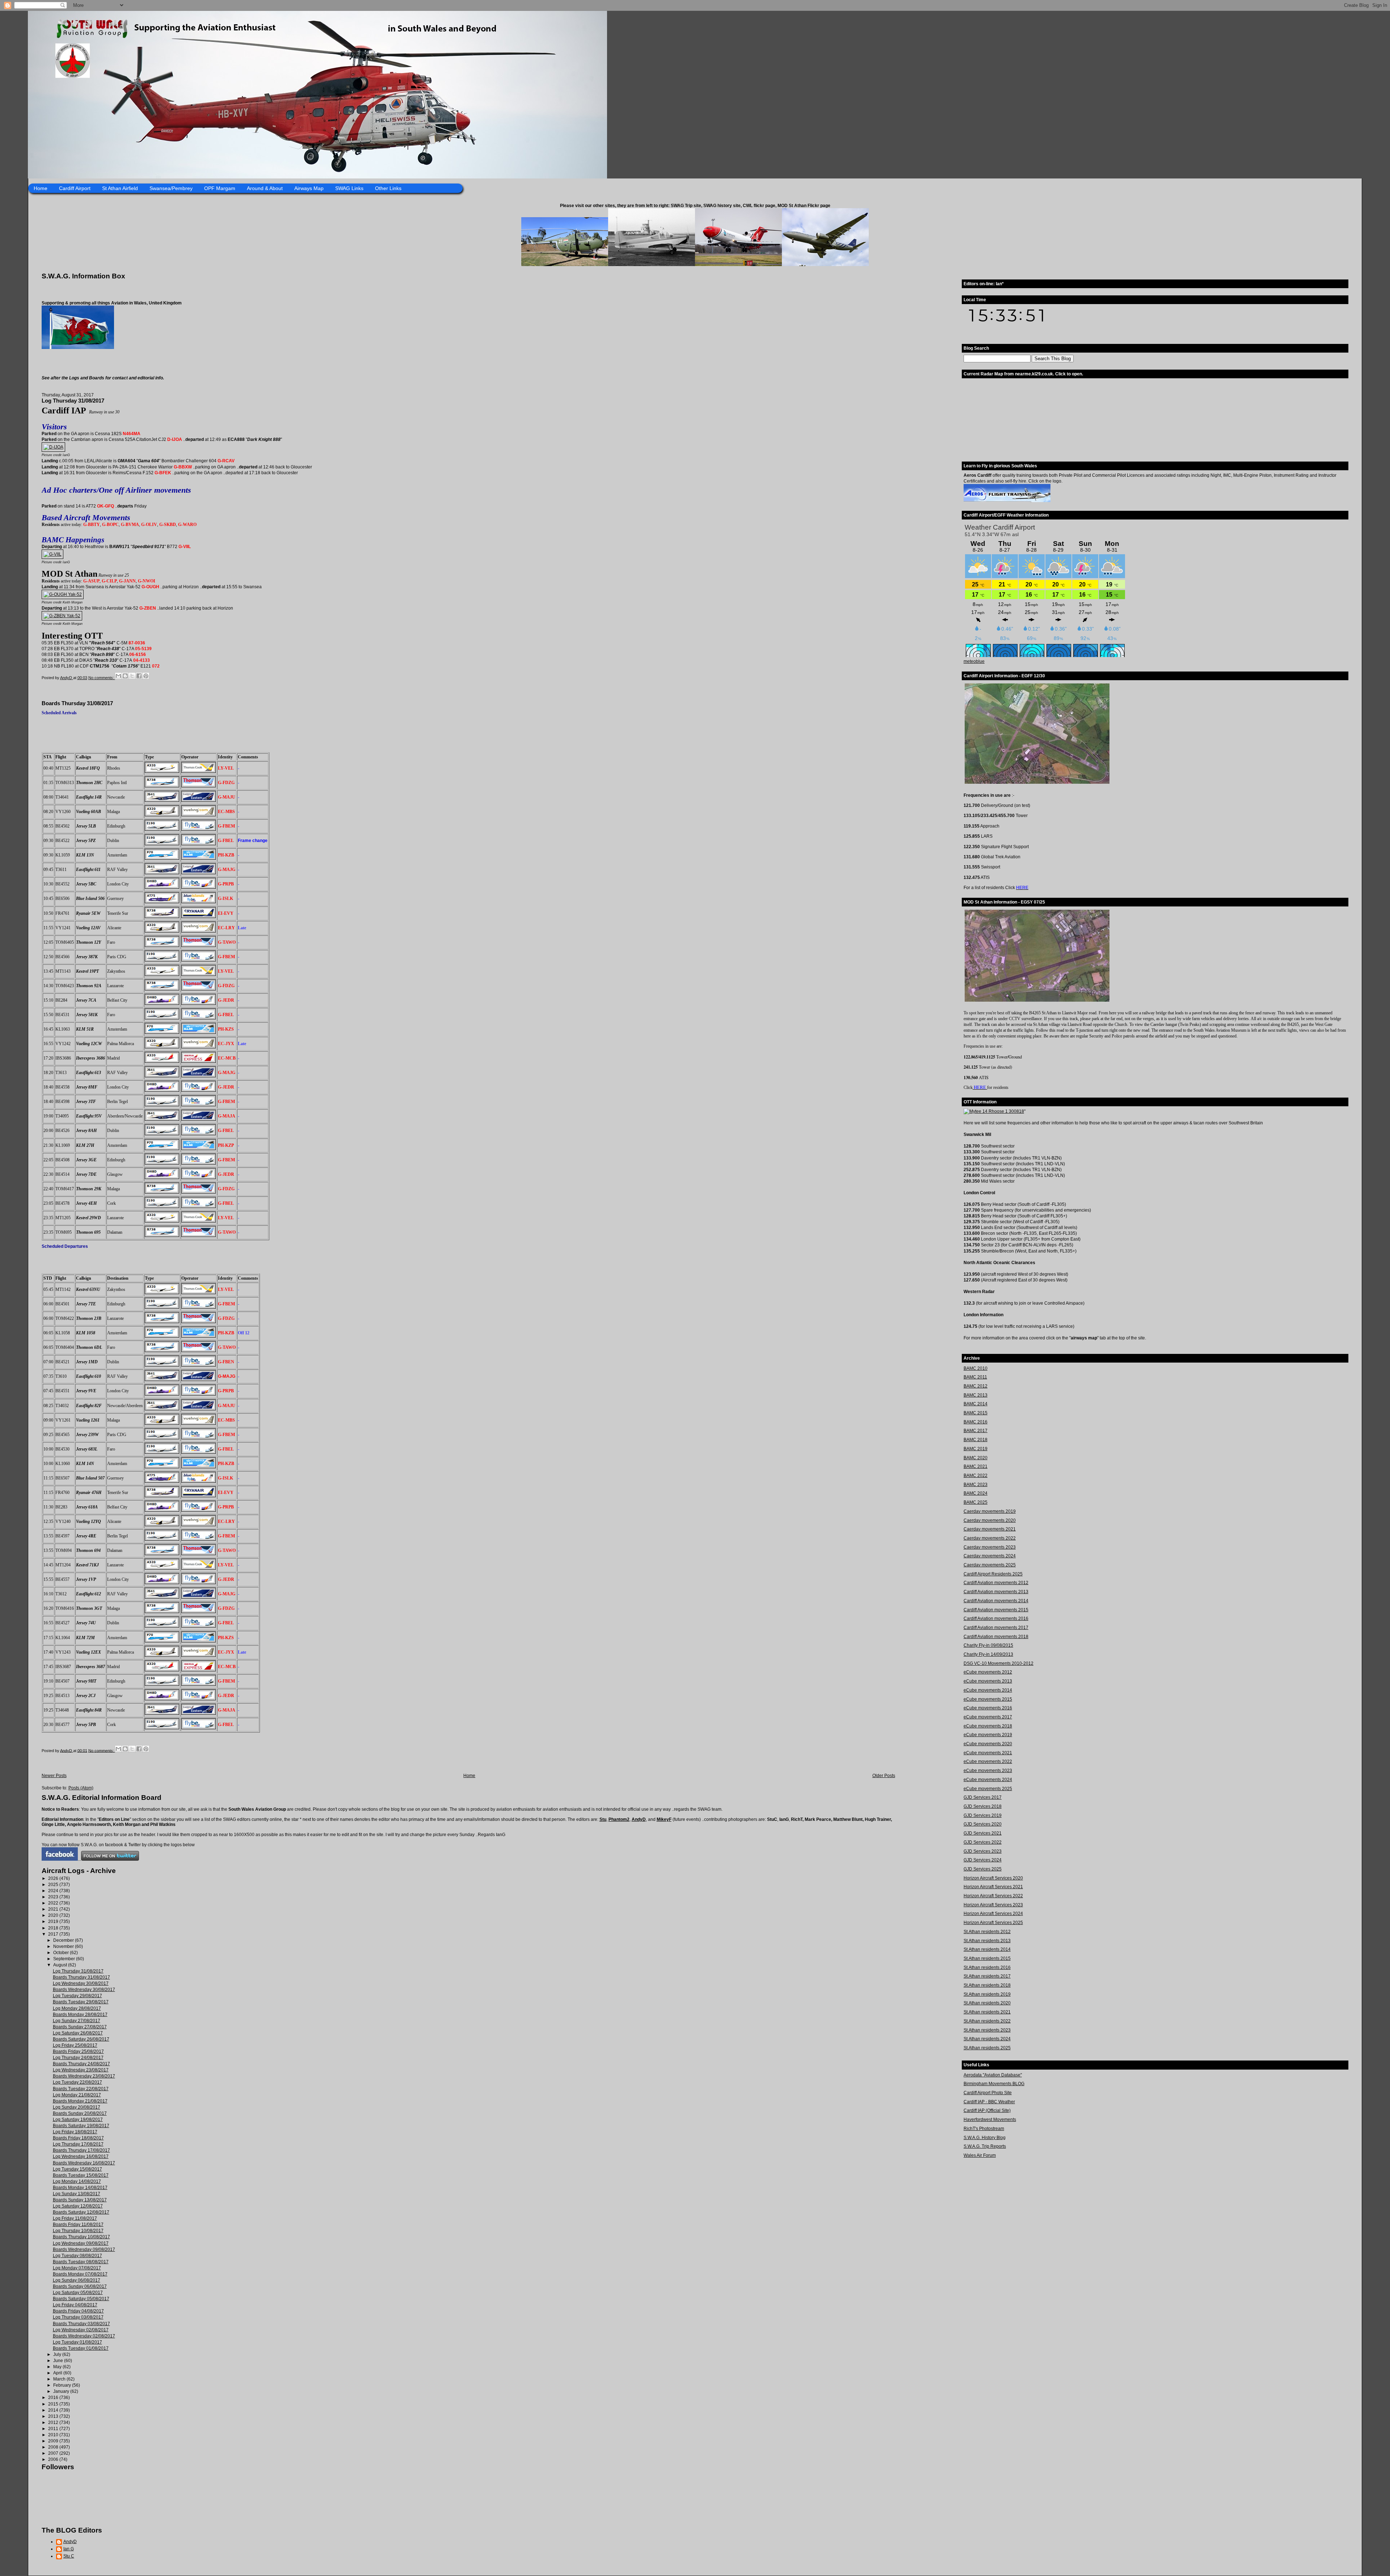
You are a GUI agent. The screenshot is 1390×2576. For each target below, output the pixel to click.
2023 (54, 1897)
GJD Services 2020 (983, 1824)
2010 (54, 2435)
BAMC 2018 (976, 1440)
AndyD (639, 1819)
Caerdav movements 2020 (990, 1520)
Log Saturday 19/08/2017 (78, 2120)
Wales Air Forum (980, 2155)
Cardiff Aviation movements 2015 (996, 1610)
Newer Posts (54, 1776)
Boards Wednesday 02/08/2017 (84, 2336)
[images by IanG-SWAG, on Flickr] (60, 1859)
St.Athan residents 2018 (987, 1985)
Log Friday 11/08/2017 (75, 2218)
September (65, 1959)
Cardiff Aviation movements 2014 (996, 1601)
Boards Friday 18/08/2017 (78, 2138)
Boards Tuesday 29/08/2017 (81, 2002)
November (64, 1946)
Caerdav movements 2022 (990, 1538)
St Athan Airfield (120, 188)
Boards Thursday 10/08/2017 (81, 2237)
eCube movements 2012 (988, 1672)
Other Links (388, 188)
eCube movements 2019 (988, 1735)
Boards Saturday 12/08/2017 (81, 2212)
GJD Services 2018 (983, 1806)
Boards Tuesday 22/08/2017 (81, 2089)
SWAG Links (349, 188)
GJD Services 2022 (983, 1842)
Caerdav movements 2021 (990, 1529)
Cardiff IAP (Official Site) (987, 2110)
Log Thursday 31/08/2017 (73, 401)
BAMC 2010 (976, 1368)
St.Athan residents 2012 (987, 1932)
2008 (54, 2447)
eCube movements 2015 (988, 1699)
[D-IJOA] (53, 447)
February (63, 2385)
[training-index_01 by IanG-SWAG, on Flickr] (1007, 501)
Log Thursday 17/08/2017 (78, 2144)
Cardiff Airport (75, 188)
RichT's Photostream (984, 2129)
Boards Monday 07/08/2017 (80, 2274)
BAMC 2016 (976, 1422)
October (62, 1953)
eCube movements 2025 (988, 1789)
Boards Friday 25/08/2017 (78, 2051)
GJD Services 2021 (983, 1833)
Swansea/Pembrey (171, 188)
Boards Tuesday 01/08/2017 (81, 2348)
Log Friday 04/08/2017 (75, 2305)
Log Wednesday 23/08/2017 (81, 2070)
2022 (54, 1903)
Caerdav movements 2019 (990, 1511)
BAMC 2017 (976, 1431)
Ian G (69, 2549)
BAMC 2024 (976, 1493)
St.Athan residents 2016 (987, 1967)
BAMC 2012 (976, 1386)
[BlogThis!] (125, 676)
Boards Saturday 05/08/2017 (81, 2299)
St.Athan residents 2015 (987, 1958)
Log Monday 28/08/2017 (77, 2008)
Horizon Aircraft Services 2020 (993, 1878)
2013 (54, 2416)
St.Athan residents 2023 (987, 2030)
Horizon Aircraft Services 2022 (993, 1896)
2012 (54, 2423)
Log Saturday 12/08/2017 (78, 2206)
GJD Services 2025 (983, 1869)
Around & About (265, 188)
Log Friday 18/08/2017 (75, 2132)
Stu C (69, 2556)
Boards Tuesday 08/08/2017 (81, 2262)
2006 (54, 2459)
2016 (54, 2398)
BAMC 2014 (976, 1404)
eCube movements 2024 (988, 1780)
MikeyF (664, 1819)
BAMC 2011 (975, 1377)
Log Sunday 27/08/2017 (77, 2021)
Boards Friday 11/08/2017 (78, 2224)
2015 (54, 2404)
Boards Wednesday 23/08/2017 (84, 2076)
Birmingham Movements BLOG (994, 2084)
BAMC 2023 (976, 1485)
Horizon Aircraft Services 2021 (993, 1887)
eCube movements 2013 (988, 1681)
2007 (54, 2453)
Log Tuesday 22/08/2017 (77, 2082)
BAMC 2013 (976, 1395)
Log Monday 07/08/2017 (77, 2268)
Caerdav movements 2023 (990, 1547)
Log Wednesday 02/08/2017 (81, 2330)
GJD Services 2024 (983, 1860)
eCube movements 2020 (988, 1744)
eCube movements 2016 (988, 1708)
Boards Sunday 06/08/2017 (80, 2286)
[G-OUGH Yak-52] (63, 594)
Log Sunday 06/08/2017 (77, 2280)
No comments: (102, 678)
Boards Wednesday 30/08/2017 (84, 1990)
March (60, 2379)
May (58, 2367)
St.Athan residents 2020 (987, 2003)
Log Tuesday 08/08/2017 (77, 2256)
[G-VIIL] (52, 554)
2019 (54, 1922)
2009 (54, 2441)
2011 (54, 2429)
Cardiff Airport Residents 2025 (993, 1574)
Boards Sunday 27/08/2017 (80, 2027)
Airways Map (309, 188)
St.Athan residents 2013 (987, 1941)
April (58, 2373)
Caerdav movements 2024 (990, 1556)
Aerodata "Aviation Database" (993, 2075)
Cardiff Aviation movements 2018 (996, 1637)
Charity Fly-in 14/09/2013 (988, 1654)
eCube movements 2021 (988, 1753)
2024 (54, 1891)
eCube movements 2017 (988, 1717)
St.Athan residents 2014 (987, 1949)
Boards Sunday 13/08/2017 (80, 2200)
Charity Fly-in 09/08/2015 (988, 1645)
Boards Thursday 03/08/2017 (81, 2324)
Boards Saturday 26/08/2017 (81, 2039)
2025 (54, 1885)
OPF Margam (220, 188)
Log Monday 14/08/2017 (77, 2181)
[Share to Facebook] (139, 676)
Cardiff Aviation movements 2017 (996, 1628)
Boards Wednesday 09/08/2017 (84, 2249)
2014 (54, 2410)
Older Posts (884, 1776)
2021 (54, 1909)
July (58, 2354)
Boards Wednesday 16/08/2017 (84, 2163)
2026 (54, 1878)
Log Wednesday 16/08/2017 (81, 2156)
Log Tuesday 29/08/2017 (77, 1996)
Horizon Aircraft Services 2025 (993, 1923)
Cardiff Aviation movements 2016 (996, 1619)
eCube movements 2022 (988, 1761)
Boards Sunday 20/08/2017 (80, 2113)
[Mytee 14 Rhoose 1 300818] (994, 1111)
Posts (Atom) (81, 1788)
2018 (54, 1928)
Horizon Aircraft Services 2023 (993, 1905)
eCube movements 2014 (988, 1690)
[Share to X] (132, 676)
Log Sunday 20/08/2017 (77, 2107)
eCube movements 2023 (988, 1771)
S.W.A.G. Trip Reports (985, 2146)
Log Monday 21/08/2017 (77, 2095)
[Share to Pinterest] (146, 676)
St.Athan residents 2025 (987, 2048)
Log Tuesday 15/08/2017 (77, 2169)
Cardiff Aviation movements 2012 (996, 1583)
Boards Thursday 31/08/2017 (77, 703)
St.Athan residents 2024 (987, 2039)
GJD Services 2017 (983, 1797)
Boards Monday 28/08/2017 (80, 2015)
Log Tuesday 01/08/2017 (77, 2342)
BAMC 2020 (976, 1458)
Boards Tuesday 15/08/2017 (81, 2175)
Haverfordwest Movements (990, 2120)
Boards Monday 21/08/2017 (80, 2101)
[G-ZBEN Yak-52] (62, 616)
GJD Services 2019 (983, 1815)
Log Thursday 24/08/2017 (78, 2058)
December (64, 1940)
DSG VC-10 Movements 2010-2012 (999, 1663)
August (61, 1965)
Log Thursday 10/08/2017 (78, 2231)
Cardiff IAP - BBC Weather (989, 2102)
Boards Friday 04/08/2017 (78, 2311)
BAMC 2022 (976, 1476)
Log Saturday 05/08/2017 (78, 2293)
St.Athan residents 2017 (987, 1976)
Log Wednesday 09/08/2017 (81, 2243)
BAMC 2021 (976, 1466)
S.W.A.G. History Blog (985, 2138)
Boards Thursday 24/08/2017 (81, 2064)
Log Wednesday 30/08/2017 (81, 1983)
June (59, 2361)
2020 (54, 1915)
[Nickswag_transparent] (78, 348)
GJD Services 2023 (983, 1851)
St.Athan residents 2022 (987, 2021)
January (62, 2391)
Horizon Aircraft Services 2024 (993, 1914)
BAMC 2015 (976, 1413)
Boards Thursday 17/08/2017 (81, 2150)
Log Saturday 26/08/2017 (78, 2033)
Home (41, 188)
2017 (54, 1934)
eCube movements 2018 (988, 1726)
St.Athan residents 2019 (987, 1994)
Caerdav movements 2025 (990, 1565)
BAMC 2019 (976, 1449)
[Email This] (118, 676)
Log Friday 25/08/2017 (75, 2045)
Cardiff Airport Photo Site (988, 2093)
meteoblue (974, 661)
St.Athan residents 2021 (987, 2012)
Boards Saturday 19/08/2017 (81, 2126)
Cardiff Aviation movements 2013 (996, 1592)
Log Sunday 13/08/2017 (77, 2194)
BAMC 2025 (976, 1502)
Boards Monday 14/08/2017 (80, 2188)
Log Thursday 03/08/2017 (78, 2317)
